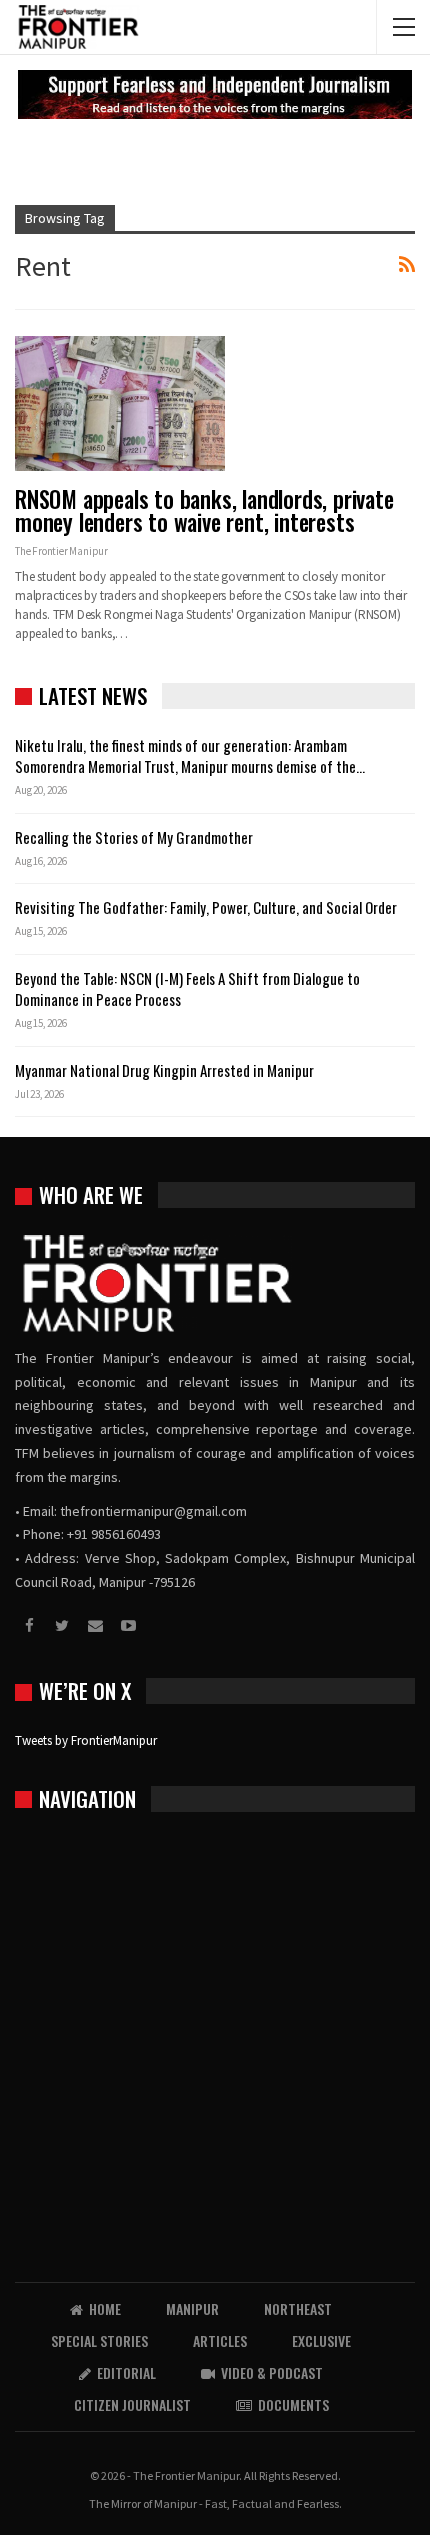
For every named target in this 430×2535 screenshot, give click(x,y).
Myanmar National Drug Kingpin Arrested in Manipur (164, 1070)
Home (105, 2308)
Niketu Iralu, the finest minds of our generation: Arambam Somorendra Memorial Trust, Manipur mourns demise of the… (190, 755)
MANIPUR (192, 2308)
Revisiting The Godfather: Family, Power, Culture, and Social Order (206, 907)
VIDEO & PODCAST (272, 2372)
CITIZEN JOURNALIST (132, 2404)
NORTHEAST (298, 2308)
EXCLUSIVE (321, 2340)
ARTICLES (220, 2340)
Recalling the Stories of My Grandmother (135, 837)
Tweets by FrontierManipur (86, 1740)
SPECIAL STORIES (99, 2340)
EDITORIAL (126, 2372)
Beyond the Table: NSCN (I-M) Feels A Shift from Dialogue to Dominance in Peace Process (187, 988)
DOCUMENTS (293, 2404)
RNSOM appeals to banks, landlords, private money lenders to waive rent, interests (204, 510)
